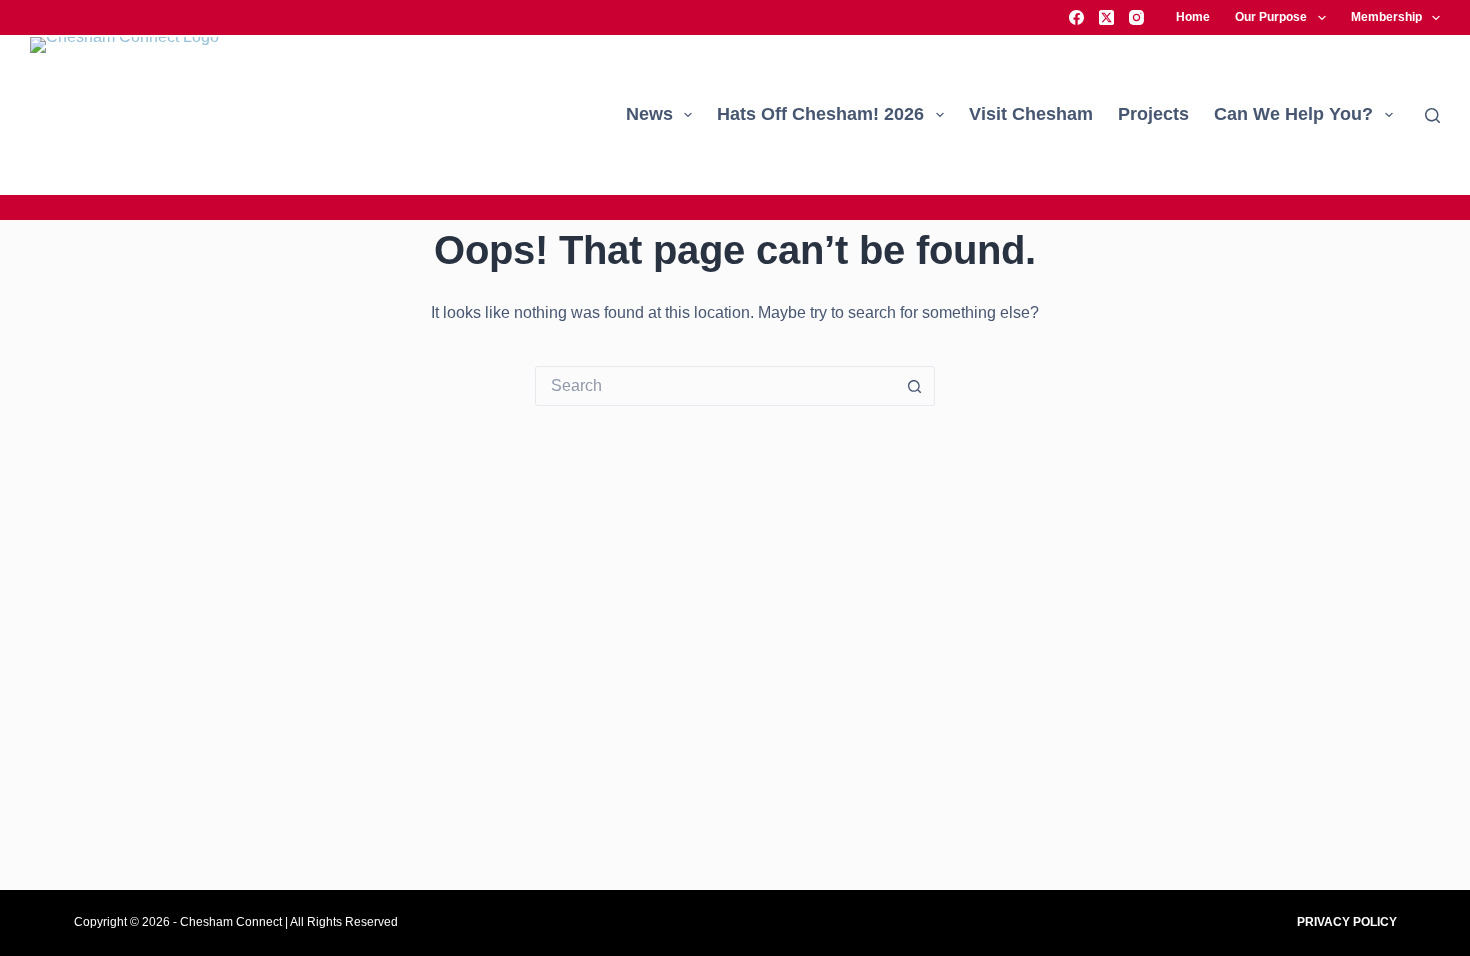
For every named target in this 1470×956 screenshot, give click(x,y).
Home (1193, 17)
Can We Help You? (1293, 114)
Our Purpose (1271, 17)
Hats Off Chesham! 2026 (820, 114)
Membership (1386, 17)
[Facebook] (1076, 17)
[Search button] (915, 386)
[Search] (1432, 115)
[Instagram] (1136, 17)
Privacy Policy (1347, 922)
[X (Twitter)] (1106, 17)
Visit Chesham (1031, 114)
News (649, 114)
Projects (1153, 114)
